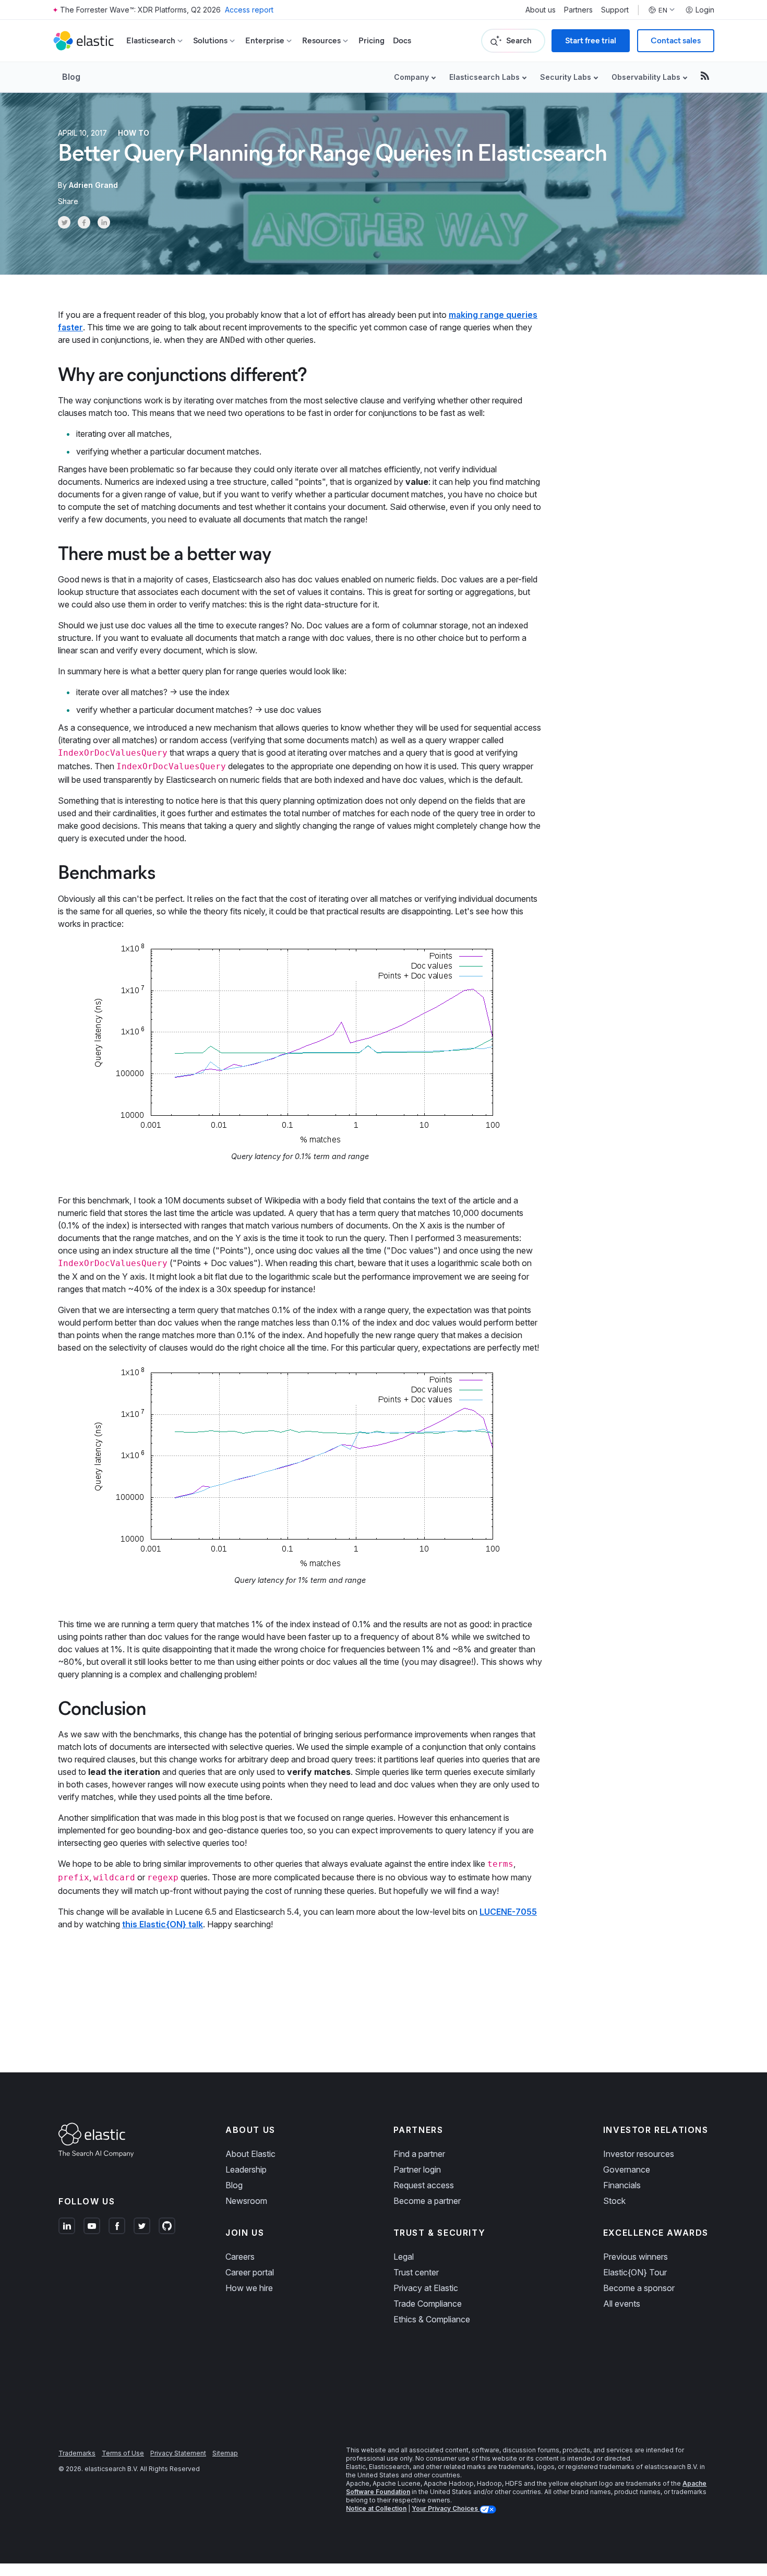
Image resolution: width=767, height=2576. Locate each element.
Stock (614, 2201)
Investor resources (639, 2154)
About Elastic (250, 2154)
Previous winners (636, 2257)
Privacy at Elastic (426, 2288)
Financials (622, 2185)
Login (705, 10)
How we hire (249, 2288)
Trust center (416, 2272)
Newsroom (246, 2201)
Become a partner (427, 2201)
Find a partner (419, 2154)
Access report (249, 10)
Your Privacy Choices (446, 2508)
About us (541, 10)
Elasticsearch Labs (484, 77)
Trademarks (77, 2453)
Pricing (371, 40)
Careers (240, 2257)
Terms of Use (123, 2453)
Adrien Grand (93, 185)
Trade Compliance (428, 2304)
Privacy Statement (178, 2453)
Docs (402, 40)
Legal (404, 2257)
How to (134, 133)
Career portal (250, 2272)
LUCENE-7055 (508, 1912)
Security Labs (566, 77)
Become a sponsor (639, 2288)
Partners (578, 10)
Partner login (417, 2169)
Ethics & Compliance (432, 2319)
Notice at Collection (376, 2508)
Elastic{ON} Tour (635, 2272)
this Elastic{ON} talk (163, 1924)
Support (615, 10)
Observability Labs (646, 77)
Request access (424, 2185)
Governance (627, 2169)
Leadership (246, 2169)
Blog (71, 77)
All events (622, 2304)
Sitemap (225, 2453)
